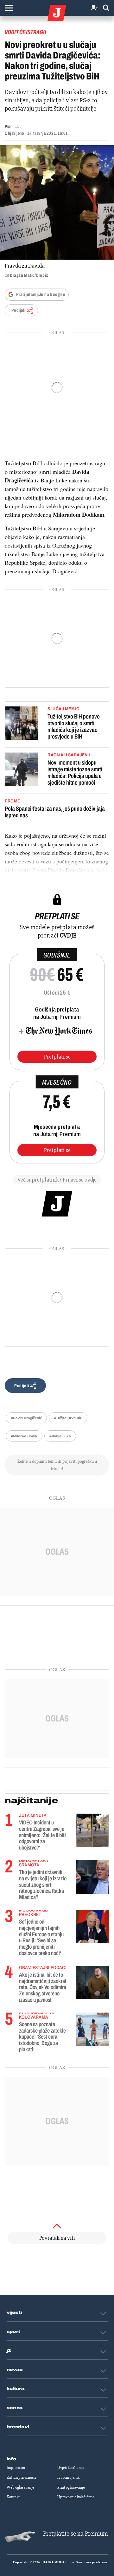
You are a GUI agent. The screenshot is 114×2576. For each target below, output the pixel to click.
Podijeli (18, 310)
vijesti (14, 2313)
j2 (9, 2351)
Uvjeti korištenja (70, 2468)
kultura (16, 2389)
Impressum (16, 2468)
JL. (18, 127)
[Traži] (106, 8)
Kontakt (13, 2497)
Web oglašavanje (20, 2487)
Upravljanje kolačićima (76, 2497)
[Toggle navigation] (9, 8)
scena (15, 2408)
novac (15, 2370)
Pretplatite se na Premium (76, 2534)
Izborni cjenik (68, 2477)
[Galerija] (57, 202)
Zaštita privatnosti (21, 2477)
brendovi (18, 2427)
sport (14, 2332)
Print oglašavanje (71, 2487)
